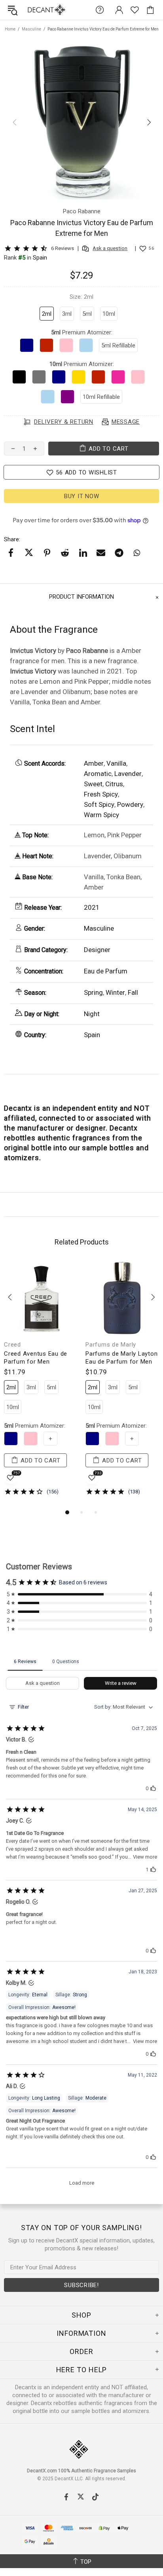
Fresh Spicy (101, 794)
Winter (115, 992)
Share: (12, 539)
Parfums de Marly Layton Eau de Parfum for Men (121, 1358)
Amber (94, 763)
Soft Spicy (99, 804)
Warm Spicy (101, 815)
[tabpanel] (41, 1384)
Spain (92, 1035)
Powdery (130, 804)
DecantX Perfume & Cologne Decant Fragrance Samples (31, 10)
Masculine (31, 29)
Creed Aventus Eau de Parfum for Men (36, 1358)
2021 (92, 907)
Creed (12, 1345)
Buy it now (82, 496)
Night (92, 1014)
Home (10, 29)
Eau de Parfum (106, 971)
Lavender (128, 774)
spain (40, 258)
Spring (93, 992)
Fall (133, 992)
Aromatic (98, 774)
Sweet (93, 784)
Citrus (114, 784)
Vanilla (116, 763)
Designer (97, 950)
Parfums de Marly (111, 1345)
